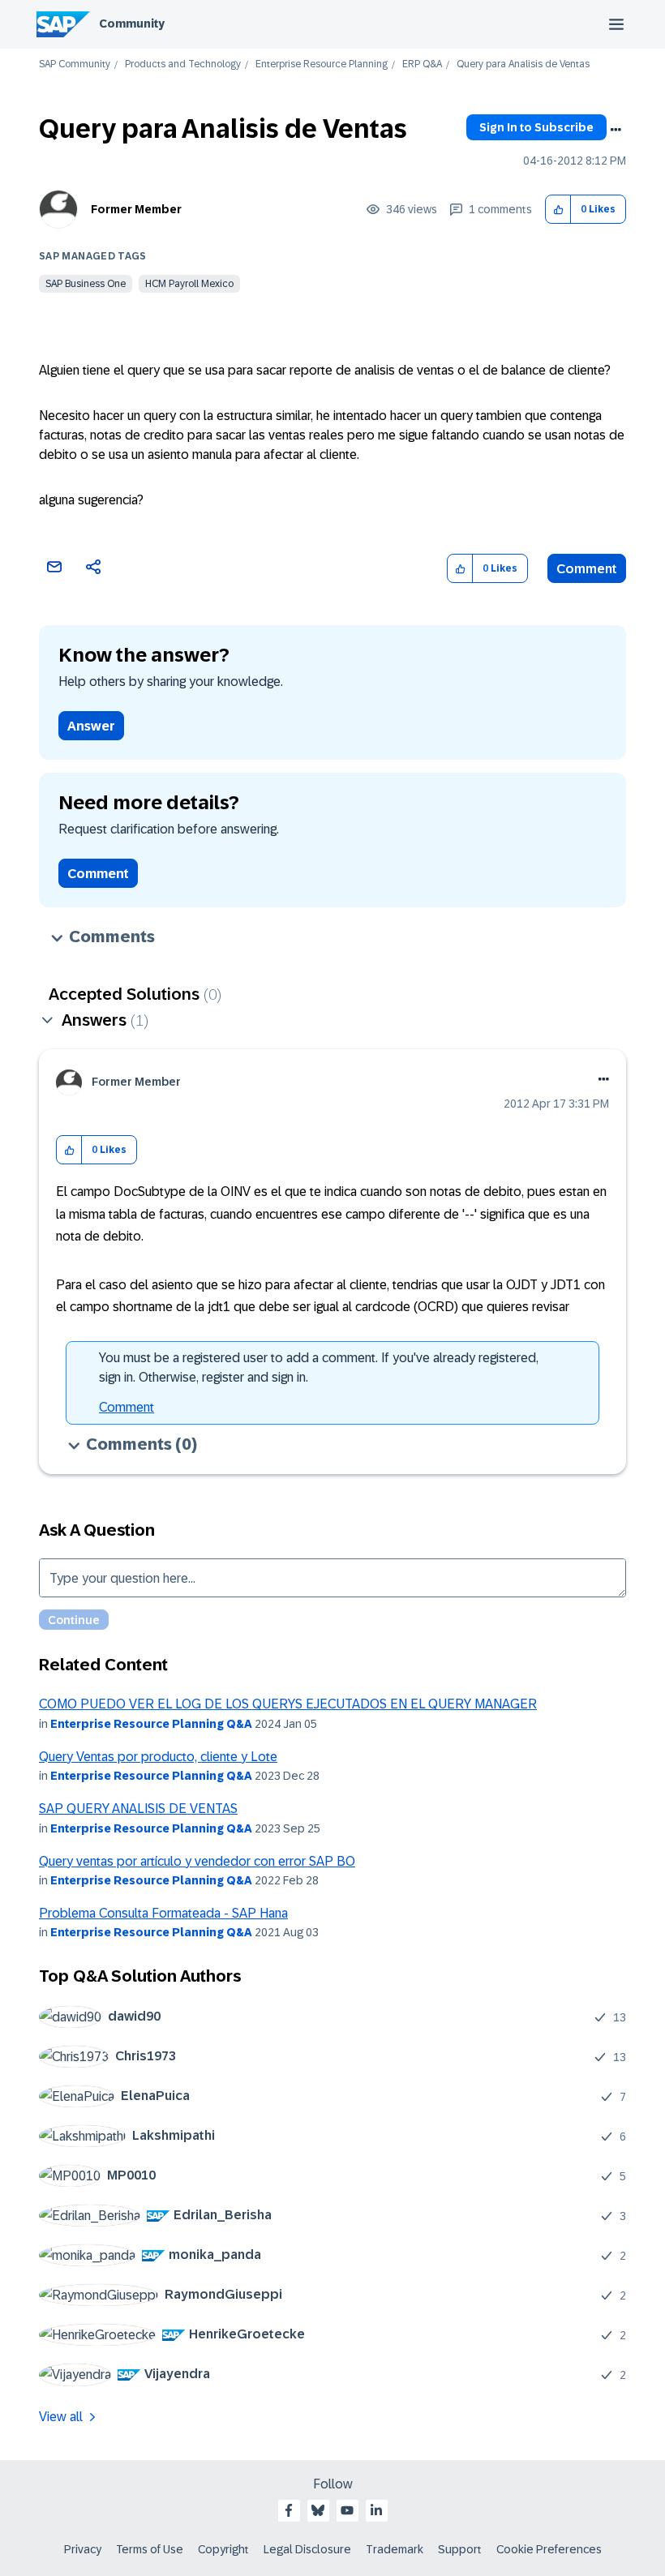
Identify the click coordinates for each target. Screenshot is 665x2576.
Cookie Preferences (549, 2549)
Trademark (395, 2549)
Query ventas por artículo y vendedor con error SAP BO (197, 1861)
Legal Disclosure (307, 2549)
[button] (558, 210)
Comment (587, 569)
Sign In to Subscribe (536, 127)
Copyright (223, 2549)
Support (460, 2549)
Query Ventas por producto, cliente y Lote (158, 1757)
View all (61, 2417)
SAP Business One (86, 284)
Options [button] (616, 130)
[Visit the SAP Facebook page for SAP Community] (289, 2510)
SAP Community (75, 64)
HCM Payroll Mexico (189, 284)
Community (132, 24)
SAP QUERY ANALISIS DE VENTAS (138, 1809)
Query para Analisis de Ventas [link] (523, 64)
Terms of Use (150, 2549)
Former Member (136, 209)
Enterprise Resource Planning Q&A (151, 1724)
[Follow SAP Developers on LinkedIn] (376, 2510)
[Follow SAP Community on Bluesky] (318, 2510)
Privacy (83, 2549)
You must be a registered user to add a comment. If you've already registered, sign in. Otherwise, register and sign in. (319, 1367)
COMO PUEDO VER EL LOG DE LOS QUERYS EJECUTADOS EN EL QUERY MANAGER (288, 1704)
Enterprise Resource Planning (322, 64)
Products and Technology (183, 64)
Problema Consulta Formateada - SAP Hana (163, 1913)
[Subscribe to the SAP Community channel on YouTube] (347, 2510)
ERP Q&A (422, 64)
